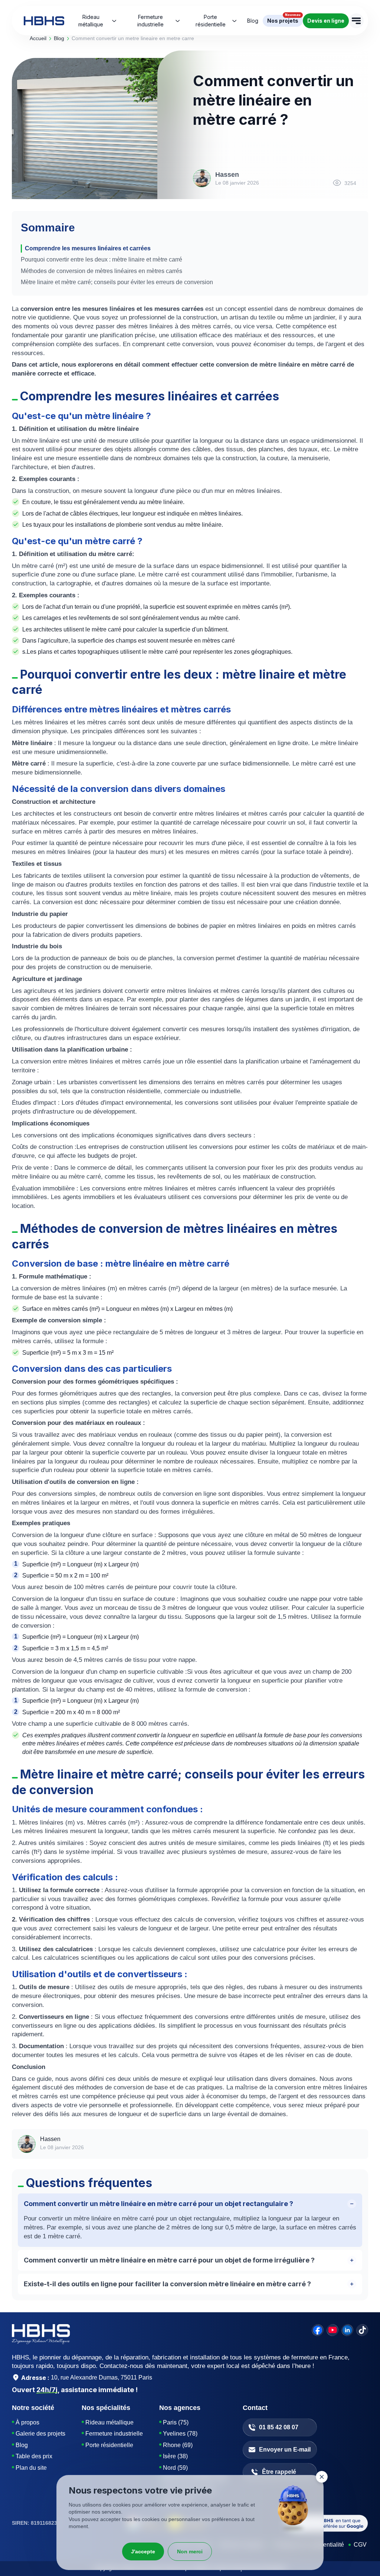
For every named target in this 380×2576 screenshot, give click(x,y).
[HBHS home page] (44, 21)
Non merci (190, 2551)
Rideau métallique (91, 21)
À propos (27, 2422)
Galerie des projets (40, 2434)
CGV (360, 2545)
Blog (22, 2445)
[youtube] (332, 2330)
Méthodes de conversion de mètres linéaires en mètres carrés (101, 271)
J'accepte (143, 2551)
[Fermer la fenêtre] (322, 2477)
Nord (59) (175, 2468)
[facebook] (318, 2330)
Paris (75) (176, 2422)
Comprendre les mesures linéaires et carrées (88, 248)
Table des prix (34, 2456)
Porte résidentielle (211, 21)
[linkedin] (347, 2330)
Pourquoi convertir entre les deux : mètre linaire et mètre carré (101, 259)
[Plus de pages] (356, 21)
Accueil (38, 38)
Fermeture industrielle (150, 21)
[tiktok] (362, 2330)
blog (59, 38)
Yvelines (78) (180, 2434)
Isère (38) (175, 2456)
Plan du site (31, 2468)
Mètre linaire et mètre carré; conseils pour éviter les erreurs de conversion (117, 282)
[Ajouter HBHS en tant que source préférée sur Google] (327, 2523)
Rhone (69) (178, 2445)
